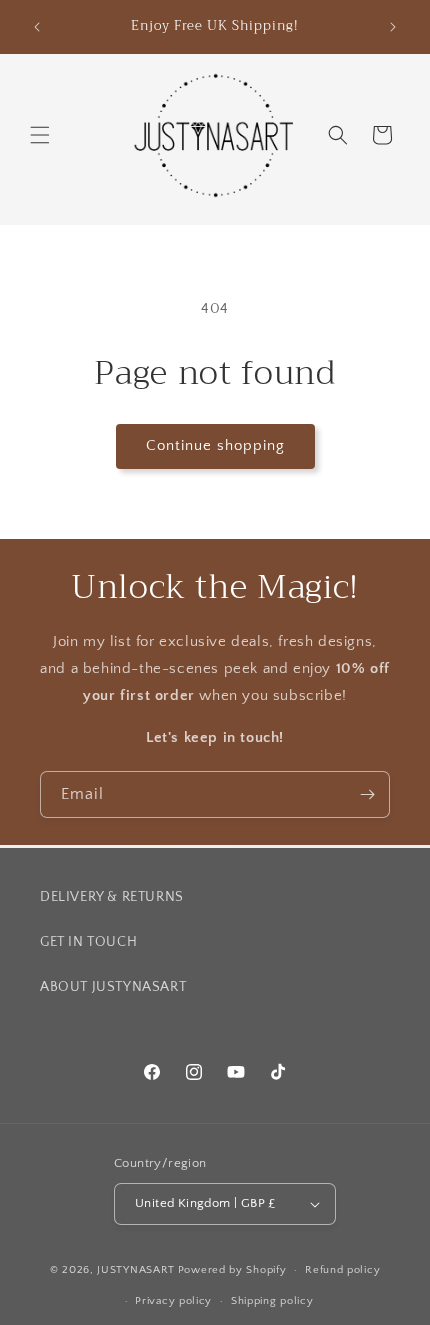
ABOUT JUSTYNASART (113, 987)
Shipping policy (272, 1301)
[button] (40, 135)
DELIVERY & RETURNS (112, 897)
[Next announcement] (393, 27)
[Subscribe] (367, 794)
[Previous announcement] (37, 27)
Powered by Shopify (232, 1270)
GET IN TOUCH (88, 942)
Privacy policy (173, 1301)
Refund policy (342, 1270)
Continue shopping (215, 445)
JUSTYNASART (136, 1270)
